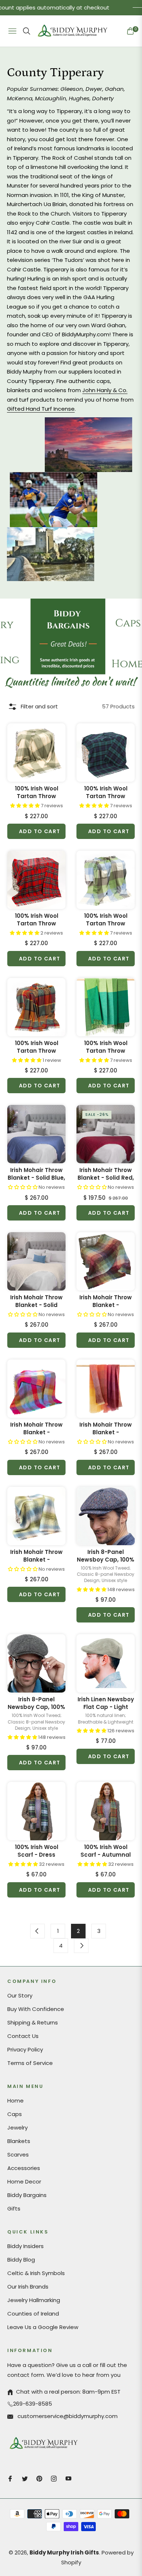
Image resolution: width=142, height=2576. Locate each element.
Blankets (19, 2141)
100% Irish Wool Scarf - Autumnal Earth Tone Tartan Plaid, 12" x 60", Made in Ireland (106, 1851)
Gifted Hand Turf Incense (41, 409)
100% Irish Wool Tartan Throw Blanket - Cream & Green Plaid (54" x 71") (36, 792)
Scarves (18, 2155)
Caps (15, 2114)
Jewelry (17, 2128)
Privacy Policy (25, 2049)
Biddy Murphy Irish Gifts (64, 2552)
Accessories (24, 2168)
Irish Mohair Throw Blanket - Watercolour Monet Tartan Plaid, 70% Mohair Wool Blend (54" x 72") (106, 1301)
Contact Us (23, 2036)
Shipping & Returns (33, 2022)
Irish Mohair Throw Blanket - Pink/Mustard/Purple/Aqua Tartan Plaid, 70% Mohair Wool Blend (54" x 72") (36, 1428)
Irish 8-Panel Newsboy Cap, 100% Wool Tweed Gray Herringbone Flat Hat (36, 1703)
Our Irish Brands (28, 2287)
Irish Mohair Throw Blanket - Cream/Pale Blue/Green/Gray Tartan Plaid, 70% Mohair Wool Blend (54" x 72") (36, 1556)
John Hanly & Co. (105, 390)
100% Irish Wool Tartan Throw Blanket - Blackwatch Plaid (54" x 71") (106, 792)
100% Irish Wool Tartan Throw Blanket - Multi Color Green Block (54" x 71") (106, 1047)
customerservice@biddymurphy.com (67, 2416)
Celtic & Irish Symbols (36, 2273)
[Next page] (81, 1946)
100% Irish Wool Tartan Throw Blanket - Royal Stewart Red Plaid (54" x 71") (37, 920)
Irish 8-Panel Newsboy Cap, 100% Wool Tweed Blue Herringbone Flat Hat (106, 1556)
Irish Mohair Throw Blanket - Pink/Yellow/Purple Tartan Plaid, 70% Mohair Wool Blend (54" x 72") (106, 1428)
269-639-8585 (33, 2404)
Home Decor (24, 2182)
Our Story (20, 1995)
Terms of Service (30, 2063)
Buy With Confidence (36, 2009)
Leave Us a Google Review (43, 2327)
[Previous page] (38, 1931)
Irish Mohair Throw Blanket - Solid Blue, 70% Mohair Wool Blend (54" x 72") (36, 1174)
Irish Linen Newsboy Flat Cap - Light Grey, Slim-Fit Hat (106, 1703)
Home (15, 2101)
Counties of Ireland (33, 2314)
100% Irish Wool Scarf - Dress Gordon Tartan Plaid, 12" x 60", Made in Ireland (37, 1851)
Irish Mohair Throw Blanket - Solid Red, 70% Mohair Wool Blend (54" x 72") (106, 1174)
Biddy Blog (21, 2260)
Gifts (14, 2208)
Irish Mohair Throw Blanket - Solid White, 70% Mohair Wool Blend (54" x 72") (37, 1301)
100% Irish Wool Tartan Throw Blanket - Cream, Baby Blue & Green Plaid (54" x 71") (106, 920)
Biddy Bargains (27, 2195)
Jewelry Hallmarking (34, 2300)
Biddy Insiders (25, 2246)
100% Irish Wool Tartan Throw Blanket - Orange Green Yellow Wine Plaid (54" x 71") (37, 1047)
